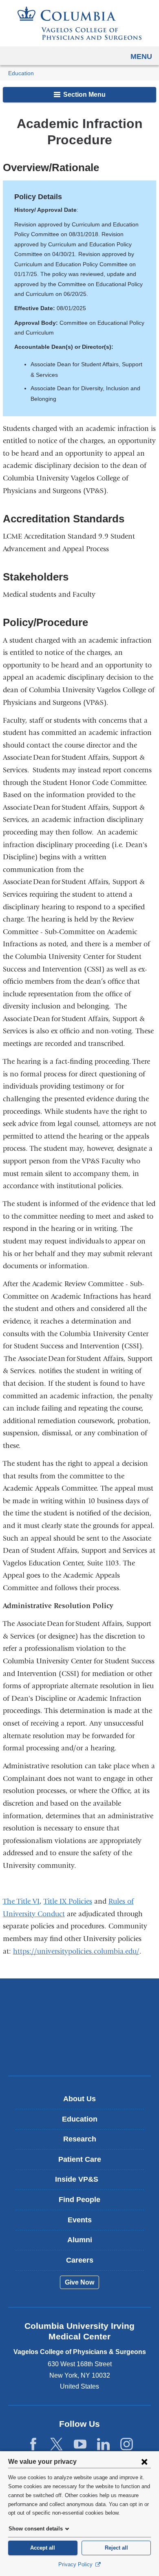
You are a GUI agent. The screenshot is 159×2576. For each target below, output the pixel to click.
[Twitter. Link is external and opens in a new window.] (56, 2444)
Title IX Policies (68, 1901)
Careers (80, 2260)
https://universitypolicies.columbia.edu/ (76, 1951)
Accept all (43, 2548)
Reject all (116, 2548)
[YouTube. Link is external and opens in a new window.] (80, 2444)
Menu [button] (141, 57)
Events (80, 2220)
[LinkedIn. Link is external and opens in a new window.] (103, 2444)
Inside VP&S (83, 2182)
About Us (79, 2099)
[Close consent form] (144, 2461)
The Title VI (21, 1901)
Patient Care (80, 2159)
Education (21, 73)
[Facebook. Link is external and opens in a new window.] (33, 2444)
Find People (79, 2200)
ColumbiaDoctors (79, 2052)
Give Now (79, 2282)
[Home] (79, 23)
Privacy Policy (76, 2564)
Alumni (80, 2240)
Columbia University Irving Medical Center (80, 2001)
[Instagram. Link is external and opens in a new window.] (127, 2444)
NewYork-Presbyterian (79, 2027)
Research (80, 2139)
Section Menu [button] (84, 95)
